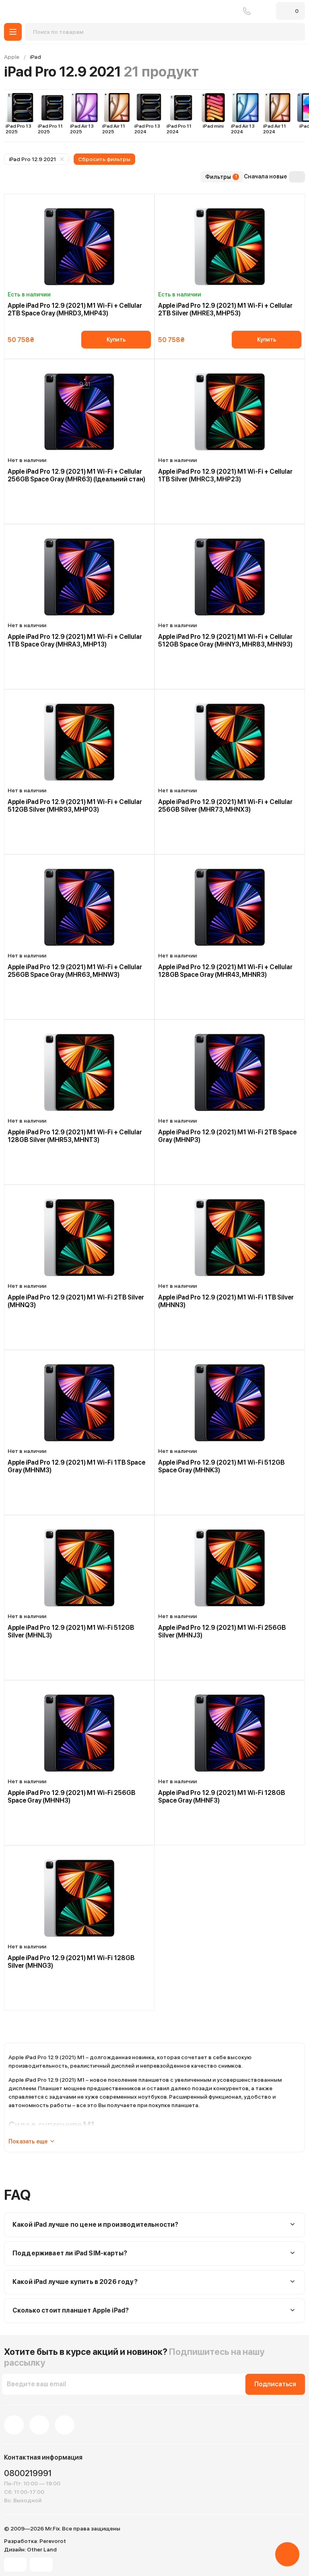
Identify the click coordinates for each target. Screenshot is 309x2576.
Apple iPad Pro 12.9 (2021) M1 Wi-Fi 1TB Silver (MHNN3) (226, 1301)
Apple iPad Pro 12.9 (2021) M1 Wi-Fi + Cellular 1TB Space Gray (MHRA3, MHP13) (75, 640)
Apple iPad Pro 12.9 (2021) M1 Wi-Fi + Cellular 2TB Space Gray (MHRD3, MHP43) (75, 309)
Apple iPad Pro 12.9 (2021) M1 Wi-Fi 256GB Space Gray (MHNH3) (71, 1797)
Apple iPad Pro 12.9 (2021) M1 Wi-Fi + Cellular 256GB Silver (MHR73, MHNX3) (225, 806)
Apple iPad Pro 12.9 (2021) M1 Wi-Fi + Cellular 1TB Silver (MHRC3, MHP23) (225, 475)
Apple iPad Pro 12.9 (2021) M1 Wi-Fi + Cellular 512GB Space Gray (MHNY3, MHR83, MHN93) (225, 640)
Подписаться (275, 2384)
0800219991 (247, 11)
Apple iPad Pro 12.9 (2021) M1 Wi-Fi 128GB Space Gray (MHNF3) (221, 1797)
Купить (116, 340)
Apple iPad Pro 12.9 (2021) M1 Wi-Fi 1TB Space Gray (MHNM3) (76, 1466)
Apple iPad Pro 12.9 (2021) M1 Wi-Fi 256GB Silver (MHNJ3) (222, 1631)
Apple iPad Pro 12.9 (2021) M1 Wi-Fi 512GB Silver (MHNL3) (71, 1631)
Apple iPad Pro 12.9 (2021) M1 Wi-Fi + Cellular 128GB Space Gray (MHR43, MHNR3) (225, 971)
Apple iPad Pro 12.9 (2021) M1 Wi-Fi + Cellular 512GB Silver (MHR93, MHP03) (75, 806)
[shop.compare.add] (140, 200)
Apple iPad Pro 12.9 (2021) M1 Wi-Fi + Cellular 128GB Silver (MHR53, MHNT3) (75, 1136)
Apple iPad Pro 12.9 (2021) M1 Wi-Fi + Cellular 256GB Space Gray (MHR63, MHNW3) (75, 971)
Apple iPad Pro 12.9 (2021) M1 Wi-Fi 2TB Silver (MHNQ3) (76, 1301)
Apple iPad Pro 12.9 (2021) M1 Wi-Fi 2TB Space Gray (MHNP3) (227, 1136)
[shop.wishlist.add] (148, 200)
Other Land (42, 2549)
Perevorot (53, 2541)
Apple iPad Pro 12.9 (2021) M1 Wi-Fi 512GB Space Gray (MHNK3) (221, 1466)
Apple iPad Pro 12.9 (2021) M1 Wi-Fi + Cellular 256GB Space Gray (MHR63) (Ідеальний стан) (76, 475)
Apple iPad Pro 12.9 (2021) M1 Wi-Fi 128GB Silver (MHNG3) (71, 1962)
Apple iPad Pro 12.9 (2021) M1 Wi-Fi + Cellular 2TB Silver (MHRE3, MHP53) (225, 309)
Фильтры (221, 177)
